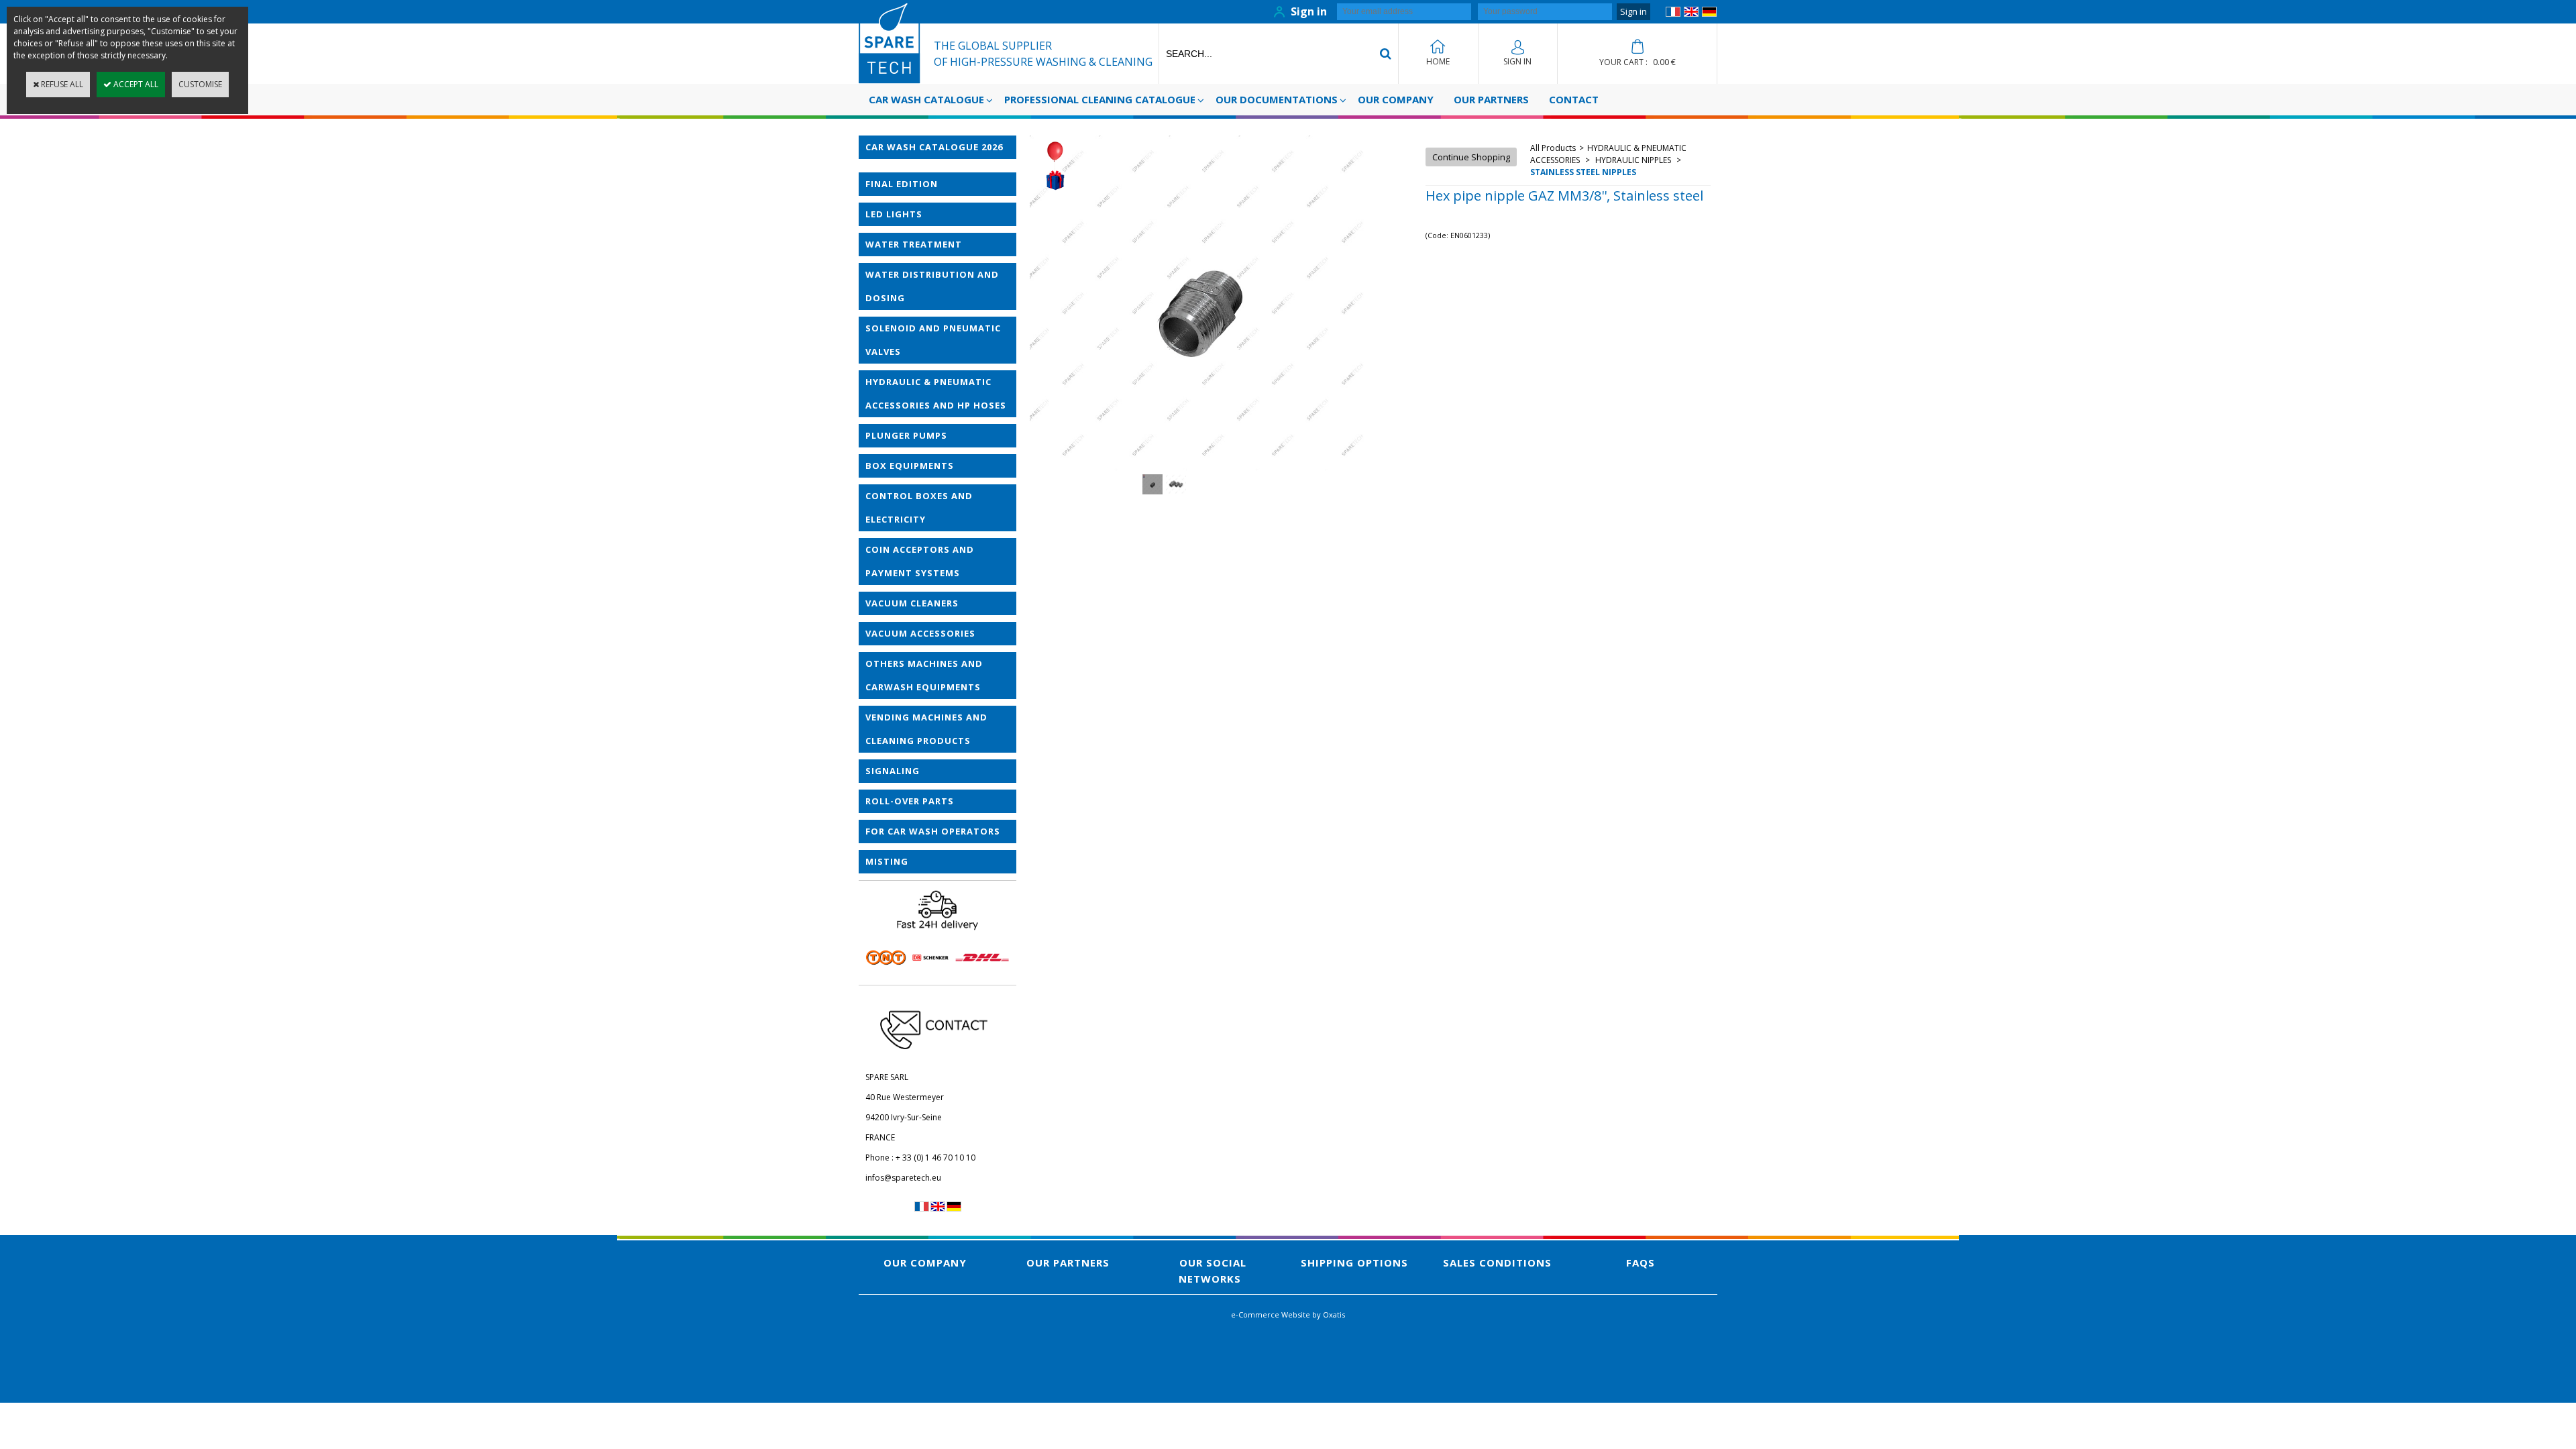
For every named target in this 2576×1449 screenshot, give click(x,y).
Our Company (1396, 99)
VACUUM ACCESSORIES (920, 633)
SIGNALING (893, 771)
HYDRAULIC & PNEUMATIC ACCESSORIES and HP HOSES (936, 393)
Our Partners (1491, 99)
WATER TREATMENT (914, 244)
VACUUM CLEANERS (912, 603)
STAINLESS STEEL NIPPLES (1583, 172)
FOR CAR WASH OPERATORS (933, 831)
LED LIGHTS (894, 214)
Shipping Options (1354, 1263)
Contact (1574, 99)
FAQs (1641, 1263)
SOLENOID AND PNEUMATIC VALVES (933, 340)
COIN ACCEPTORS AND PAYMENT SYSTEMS (920, 561)
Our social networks (1213, 1271)
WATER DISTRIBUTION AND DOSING (932, 286)
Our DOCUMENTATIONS (1277, 99)
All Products (1553, 148)
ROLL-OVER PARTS (910, 801)
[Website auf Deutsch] (1709, 14)
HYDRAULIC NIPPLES (1633, 160)
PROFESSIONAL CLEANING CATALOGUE (1100, 99)
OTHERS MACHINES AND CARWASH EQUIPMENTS (924, 675)
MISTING (887, 861)
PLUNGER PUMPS (906, 435)
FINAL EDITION (902, 184)
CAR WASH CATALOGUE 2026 (934, 147)
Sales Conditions (1497, 1263)
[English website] (1691, 14)
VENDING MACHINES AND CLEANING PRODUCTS (926, 729)
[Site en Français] (1673, 14)
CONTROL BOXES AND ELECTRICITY (919, 507)
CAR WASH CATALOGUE (926, 99)
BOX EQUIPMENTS (910, 466)
